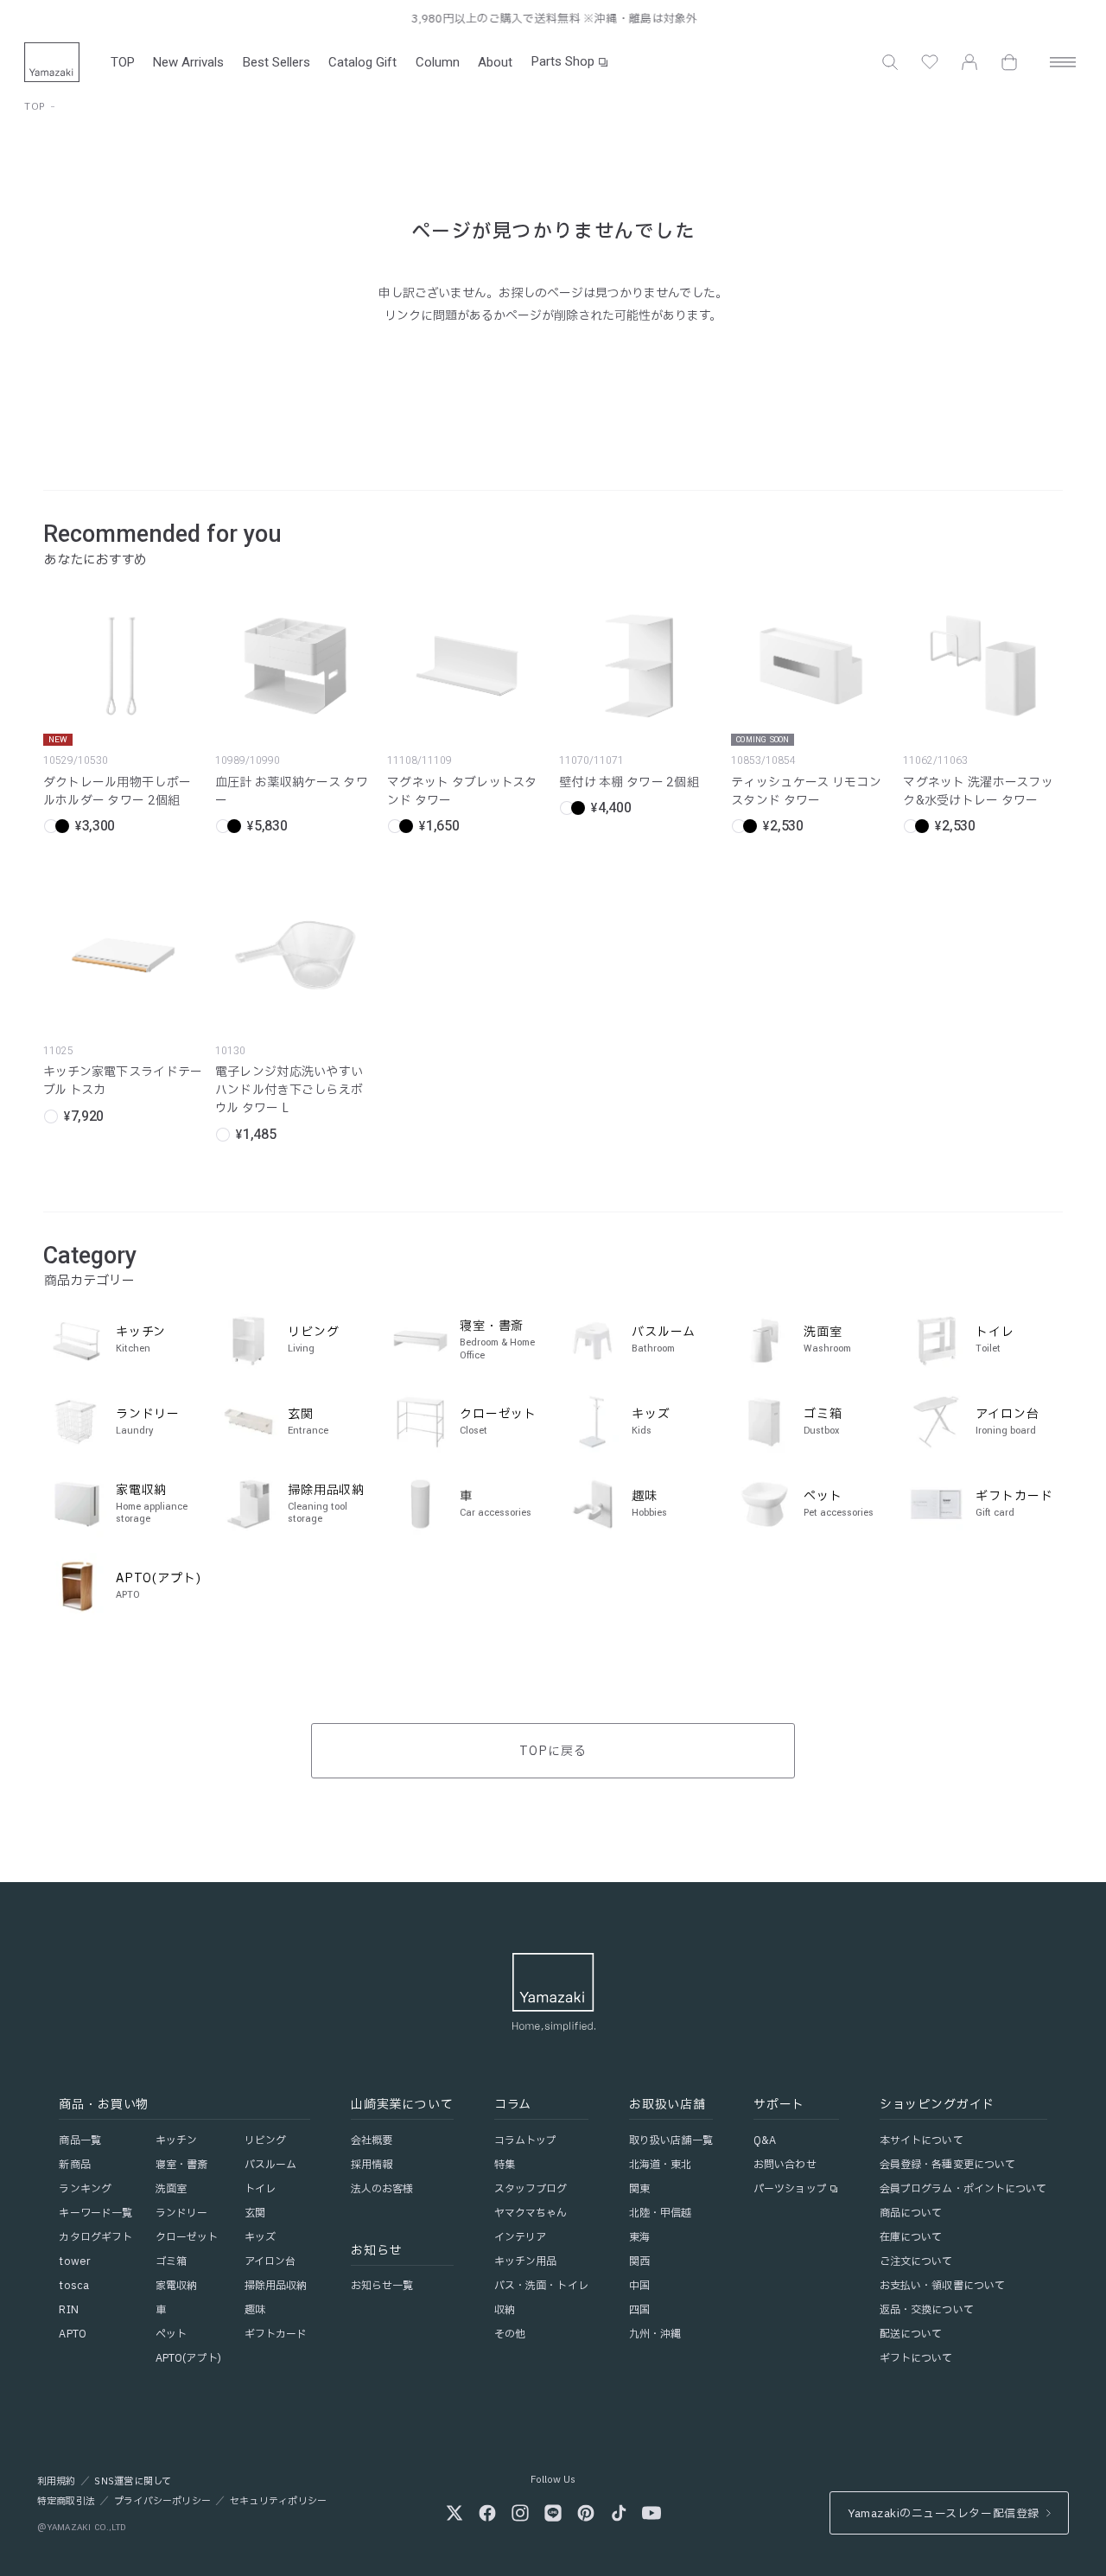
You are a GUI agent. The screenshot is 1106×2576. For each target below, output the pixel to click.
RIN (68, 2310)
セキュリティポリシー (278, 2502)
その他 (510, 2334)
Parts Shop (563, 61)
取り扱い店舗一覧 (671, 2140)
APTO (72, 2334)
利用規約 (57, 2482)
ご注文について (916, 2261)
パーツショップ (790, 2189)
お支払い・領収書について (942, 2286)
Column (438, 62)
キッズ (260, 2237)
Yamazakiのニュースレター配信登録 (943, 2514)
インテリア (521, 2237)
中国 (639, 2286)
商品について (911, 2213)
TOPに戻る (553, 1751)
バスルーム (271, 2165)
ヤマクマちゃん (531, 2213)
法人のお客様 (382, 2189)
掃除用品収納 (276, 2286)
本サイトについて (922, 2140)
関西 (639, 2261)
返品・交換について (927, 2310)
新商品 (74, 2165)
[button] (890, 62)
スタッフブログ (531, 2189)
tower (74, 2261)
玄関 (255, 2213)
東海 (639, 2237)
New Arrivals (188, 62)
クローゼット (187, 2237)
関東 (639, 2189)
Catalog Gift (362, 62)
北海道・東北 (661, 2165)
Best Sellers (276, 62)
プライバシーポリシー (162, 2502)
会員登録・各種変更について (948, 2165)
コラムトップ (526, 2140)
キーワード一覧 (95, 2213)
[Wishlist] (930, 62)
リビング (265, 2140)
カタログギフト (95, 2237)
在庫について (911, 2237)
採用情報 (372, 2165)
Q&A (765, 2140)
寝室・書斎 (182, 2165)
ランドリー (182, 2213)
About (495, 62)
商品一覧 (79, 2140)
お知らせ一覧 (382, 2286)
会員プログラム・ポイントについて (963, 2189)
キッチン (176, 2140)
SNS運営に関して (133, 2482)
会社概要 (372, 2140)
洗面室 (171, 2189)
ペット (171, 2334)
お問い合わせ (785, 2165)
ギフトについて (916, 2358)
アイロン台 (270, 2261)
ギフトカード (276, 2334)
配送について (911, 2334)
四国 (639, 2310)
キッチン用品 (526, 2261)
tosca (74, 2286)
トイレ (260, 2189)
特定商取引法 (66, 2502)
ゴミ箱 (171, 2261)
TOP (123, 62)
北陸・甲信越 (661, 2213)
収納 (505, 2310)
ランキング (85, 2189)
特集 (505, 2165)
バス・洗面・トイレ (541, 2286)
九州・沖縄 (655, 2334)
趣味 (255, 2310)
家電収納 (176, 2286)
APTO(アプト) (188, 2358)
